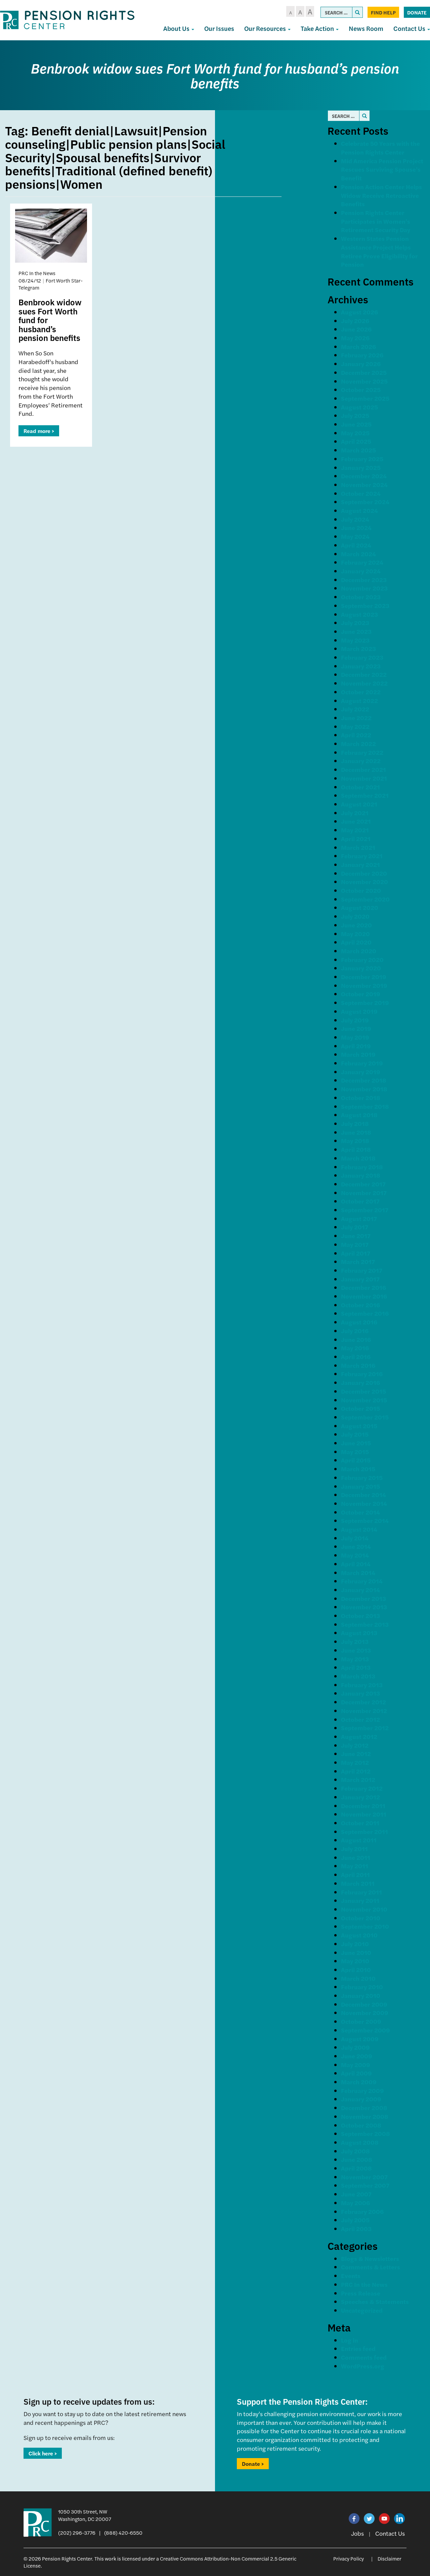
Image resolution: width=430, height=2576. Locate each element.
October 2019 (361, 994)
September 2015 (365, 1417)
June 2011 (356, 1857)
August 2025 (359, 407)
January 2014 (360, 1590)
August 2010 (359, 1935)
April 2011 (355, 1874)
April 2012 (356, 1771)
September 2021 (365, 795)
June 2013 (356, 1650)
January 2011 (360, 1900)
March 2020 (359, 951)
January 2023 (361, 666)
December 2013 (363, 1598)
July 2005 (355, 2220)
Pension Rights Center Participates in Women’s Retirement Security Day (376, 221)
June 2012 (356, 1754)
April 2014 (356, 1564)
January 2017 (360, 1279)
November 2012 (364, 1711)
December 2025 (364, 372)
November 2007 (364, 2177)
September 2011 (364, 1831)
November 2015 (364, 1400)
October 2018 (361, 1098)
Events (351, 2276)
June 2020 (356, 925)
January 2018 (361, 1175)
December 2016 (363, 1287)
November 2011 (364, 1814)
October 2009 (361, 2021)
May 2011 (355, 1866)
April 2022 (356, 735)
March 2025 (358, 450)
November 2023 (364, 588)
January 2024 (361, 571)
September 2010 (365, 1926)
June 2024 (356, 528)
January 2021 (360, 864)
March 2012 (358, 1779)
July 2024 (355, 519)
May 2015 (355, 1452)
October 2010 (361, 1918)
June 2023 (356, 631)
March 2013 (358, 1676)
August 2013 (359, 1633)
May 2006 (355, 2203)
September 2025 (365, 398)
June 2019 (356, 1028)
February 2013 (362, 1685)
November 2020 (364, 882)
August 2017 (359, 1218)
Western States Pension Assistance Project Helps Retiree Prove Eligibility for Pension (379, 251)
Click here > (43, 2453)
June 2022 (356, 718)
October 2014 (360, 1512)
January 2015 (360, 1486)
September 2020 (365, 899)
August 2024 (359, 510)
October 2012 (360, 1719)
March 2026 (358, 346)
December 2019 (364, 977)
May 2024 (355, 536)
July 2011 (354, 1849)
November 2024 (364, 485)
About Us (177, 28)
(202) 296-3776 (77, 2533)
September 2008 (365, 2133)
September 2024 (365, 502)
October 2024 (361, 493)
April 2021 (356, 839)
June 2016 (356, 1339)
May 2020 (355, 934)
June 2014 (356, 1546)
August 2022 (359, 701)
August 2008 (360, 2142)
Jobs (357, 2533)
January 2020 (361, 968)
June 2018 (356, 1132)
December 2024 (364, 476)
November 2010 (364, 1909)
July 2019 (355, 1020)
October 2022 (361, 692)
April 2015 (356, 1460)
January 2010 (361, 1995)
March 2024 (358, 554)
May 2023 (355, 640)
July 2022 (355, 709)
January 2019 (361, 1072)
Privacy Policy (349, 2558)
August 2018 (359, 1115)
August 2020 (360, 907)
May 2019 (355, 1037)
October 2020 (361, 890)
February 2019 (362, 1063)
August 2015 (359, 1426)
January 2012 (360, 1797)
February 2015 (362, 1477)
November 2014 (364, 1503)
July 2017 (355, 1227)
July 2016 (355, 1331)
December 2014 (363, 1495)
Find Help (383, 12)
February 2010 (362, 1987)
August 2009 (360, 2039)
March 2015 (358, 1469)
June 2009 (357, 2056)
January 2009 (361, 2099)
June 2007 (356, 2194)
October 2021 (360, 787)
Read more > (39, 431)
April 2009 (356, 2073)
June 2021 (356, 821)
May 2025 (355, 433)
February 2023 (362, 657)
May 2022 (355, 726)
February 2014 (362, 1581)
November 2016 (364, 1296)
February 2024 (362, 562)
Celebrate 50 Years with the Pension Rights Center (380, 148)
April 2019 (356, 1046)
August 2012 (359, 1736)
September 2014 (365, 1520)
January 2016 (360, 1382)
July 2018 (355, 1123)
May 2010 (355, 1961)
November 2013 (364, 1607)
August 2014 (359, 1529)
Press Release (361, 2293)
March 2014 (358, 1573)
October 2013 (360, 1616)
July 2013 (355, 1641)
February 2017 (362, 1270)
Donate (417, 12)
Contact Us (390, 2533)
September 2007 (365, 2185)
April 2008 (356, 2168)
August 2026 (359, 312)
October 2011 (360, 1823)
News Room (366, 28)
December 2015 (363, 1391)
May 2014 (355, 1555)
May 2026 (355, 338)
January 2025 (361, 467)
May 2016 (355, 1348)
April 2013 (356, 1667)
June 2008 (357, 2159)
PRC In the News (364, 2284)
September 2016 (365, 1313)
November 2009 (365, 2013)
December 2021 (363, 769)
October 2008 (361, 2125)
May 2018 (355, 1141)
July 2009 (355, 2047)
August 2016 (359, 1322)
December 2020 (364, 873)
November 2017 (364, 1193)
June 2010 (356, 1952)
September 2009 (365, 2030)
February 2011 (361, 1892)
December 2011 (363, 1806)
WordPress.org (363, 2366)
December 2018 (364, 1080)
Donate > (253, 2464)
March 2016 (358, 1365)
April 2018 (356, 1149)
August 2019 (359, 1011)
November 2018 (364, 1089)
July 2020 (355, 916)
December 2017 (363, 1184)
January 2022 (361, 761)
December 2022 (364, 674)
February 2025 (362, 459)
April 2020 (356, 942)
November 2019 (364, 985)
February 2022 (362, 752)
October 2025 (361, 389)
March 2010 (358, 1978)
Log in (350, 2340)
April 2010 (356, 1970)
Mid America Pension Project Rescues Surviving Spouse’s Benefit (382, 169)
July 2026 (355, 321)
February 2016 (362, 1374)
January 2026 (361, 364)
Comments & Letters (371, 2267)
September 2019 (365, 1002)
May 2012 (355, 1762)
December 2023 (364, 580)
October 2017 (360, 1201)
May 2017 (355, 1244)
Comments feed (364, 2357)
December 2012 (363, 1702)
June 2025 (356, 424)
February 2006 (362, 2211)
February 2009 (362, 2090)
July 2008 (355, 2151)
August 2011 (359, 1840)
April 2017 (356, 1253)
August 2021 (359, 804)
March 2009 (359, 2082)
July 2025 (355, 415)
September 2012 (365, 1728)
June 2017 (356, 1236)
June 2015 (356, 1443)
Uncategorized (362, 2310)
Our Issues (219, 28)
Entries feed (358, 2348)
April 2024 (356, 545)
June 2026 (356, 329)
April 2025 (356, 441)
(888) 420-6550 (123, 2533)
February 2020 (362, 959)
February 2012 (362, 1788)
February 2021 (362, 856)
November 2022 (364, 683)
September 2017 (365, 1210)
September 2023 (365, 605)
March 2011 (358, 1883)
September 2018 (365, 1106)
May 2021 (355, 830)
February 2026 (362, 355)
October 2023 (361, 597)
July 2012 (355, 1745)
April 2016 (356, 1357)
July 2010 (355, 1944)
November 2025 (364, 381)
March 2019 (358, 1054)
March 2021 (358, 847)
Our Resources (266, 28)
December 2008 (364, 2108)
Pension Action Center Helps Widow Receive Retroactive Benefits (381, 195)
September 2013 (365, 1624)
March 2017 (358, 1261)
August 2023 (359, 614)
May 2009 (356, 2065)
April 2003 (356, 2229)
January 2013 (360, 1693)
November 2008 (365, 2116)
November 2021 (364, 778)
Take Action (318, 28)
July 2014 (355, 1538)
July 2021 (355, 813)
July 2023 (355, 623)
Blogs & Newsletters (370, 2258)
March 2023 (358, 648)
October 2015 (360, 1408)
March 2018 (358, 1158)
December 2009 (364, 2004)
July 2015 (355, 1434)
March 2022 (358, 744)
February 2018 (362, 1167)
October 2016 (360, 1305)
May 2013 (355, 1659)
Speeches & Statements (375, 2301)
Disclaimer (390, 2558)
